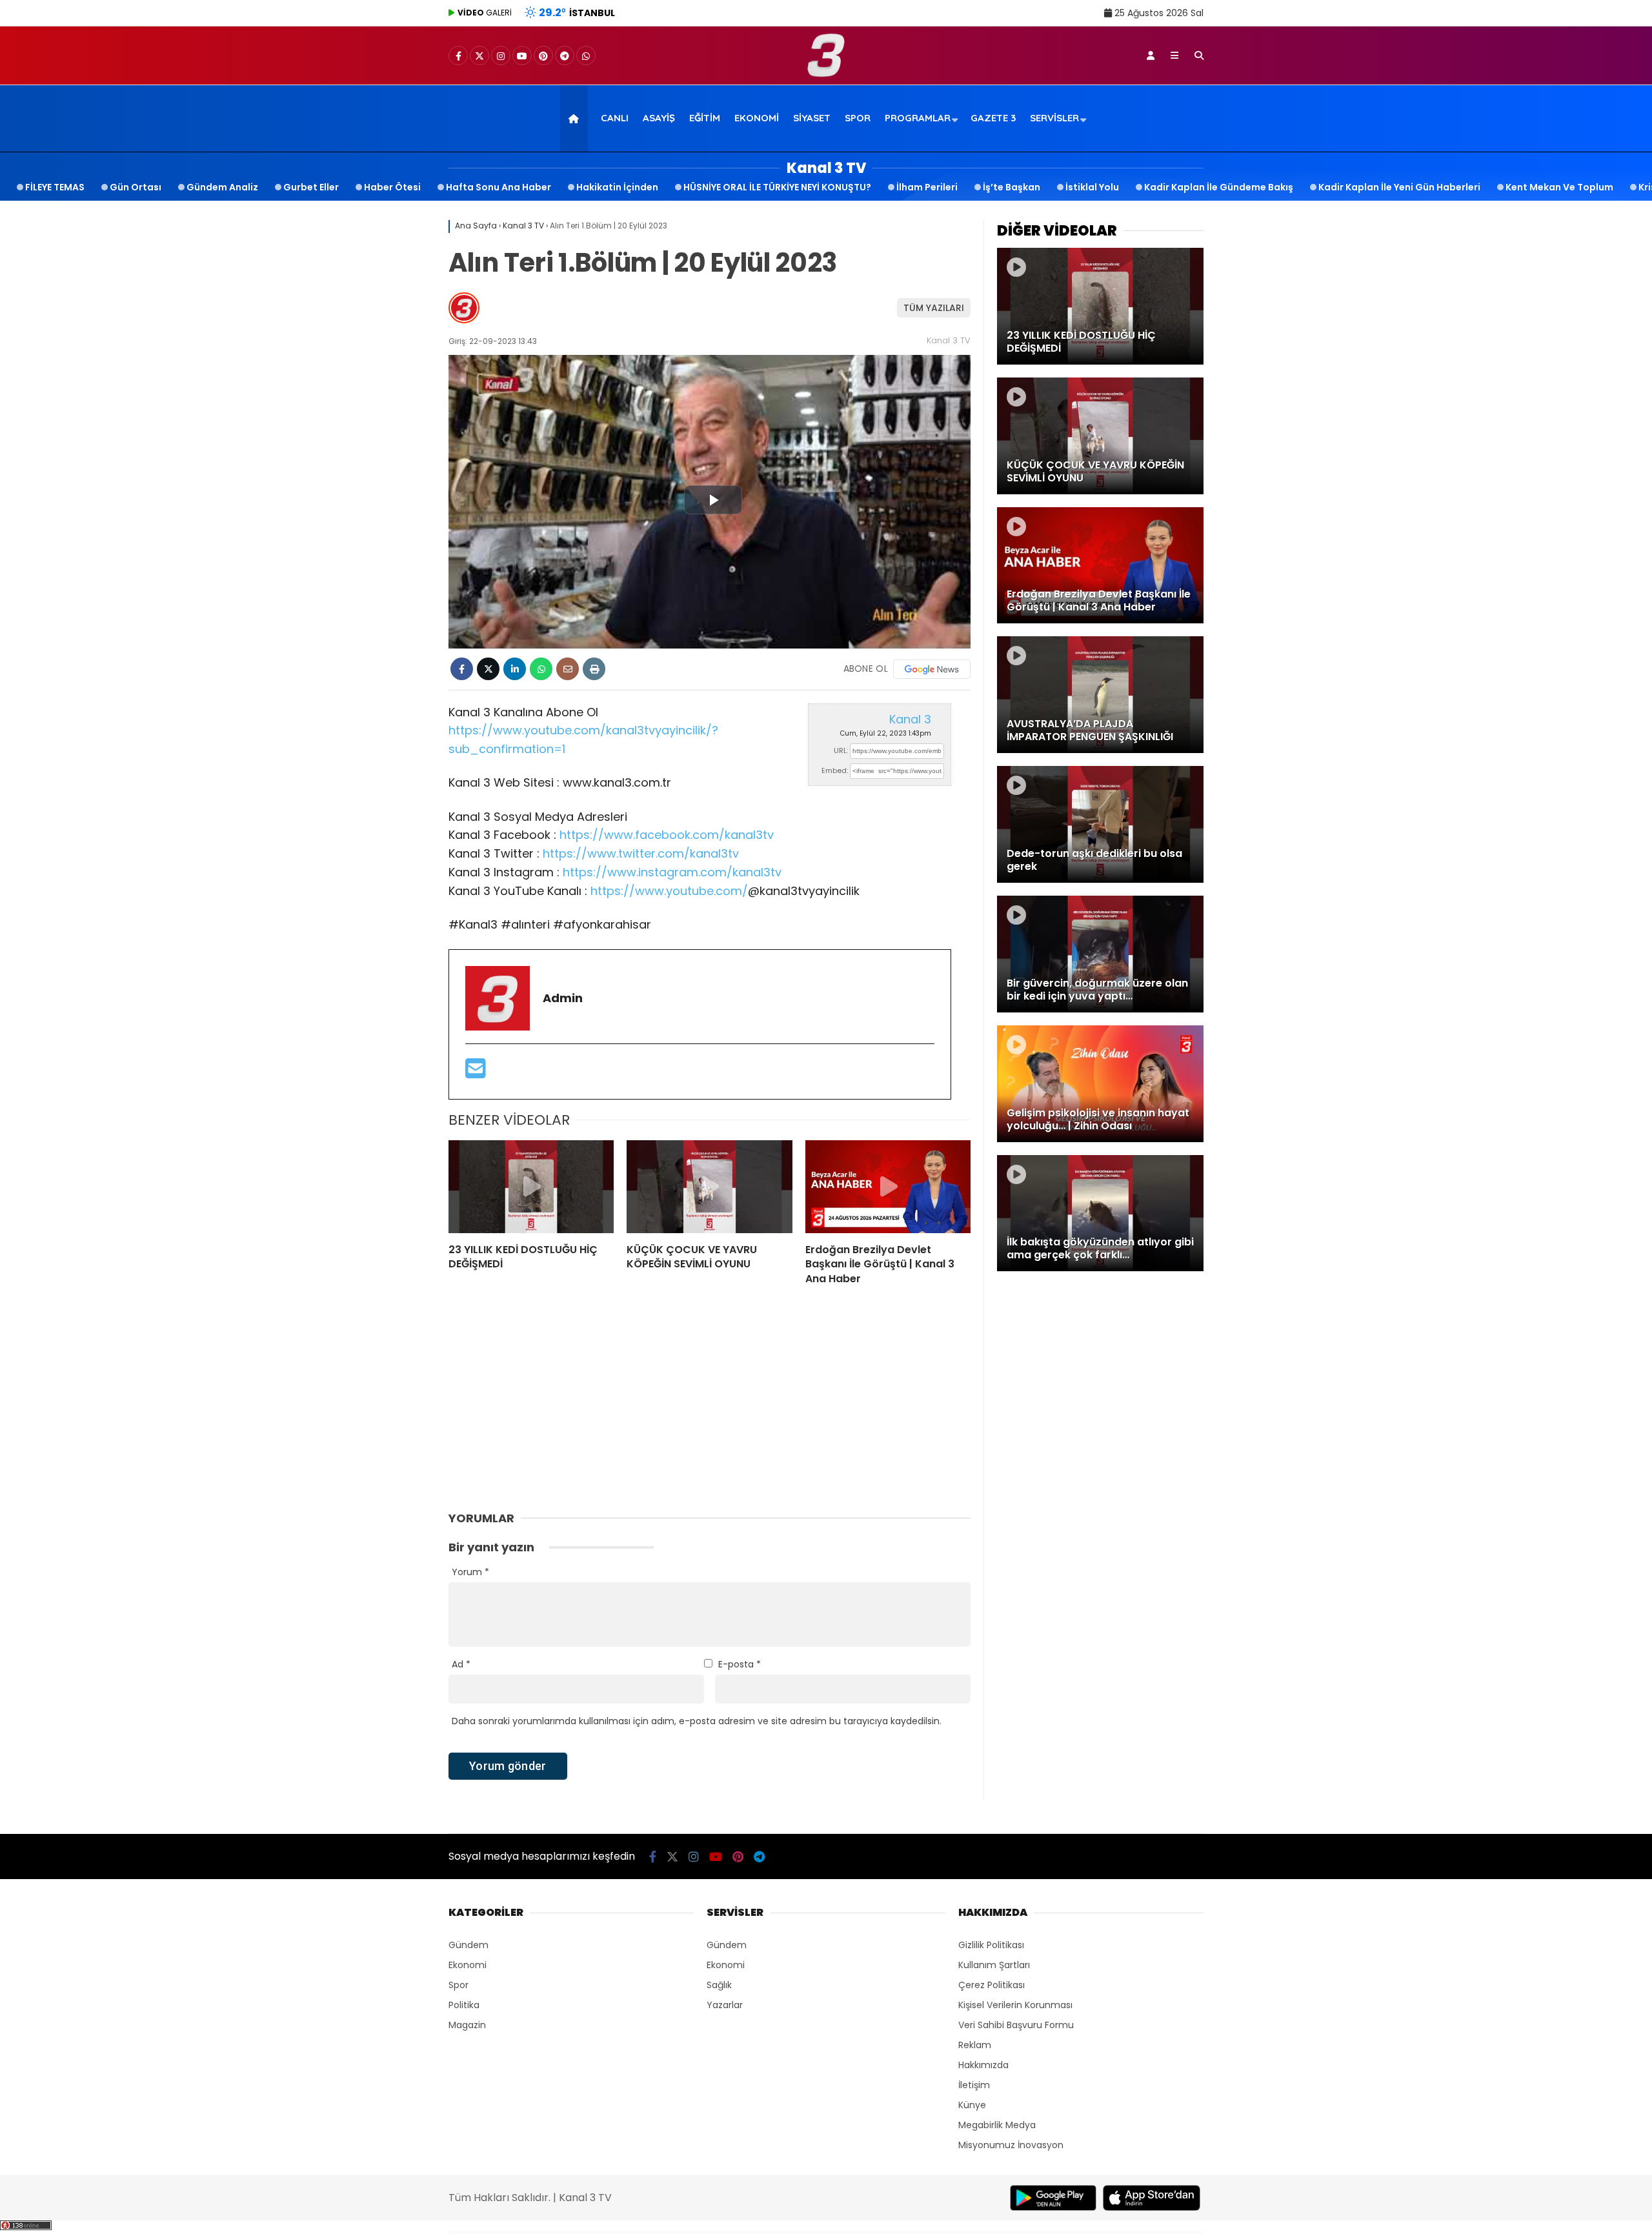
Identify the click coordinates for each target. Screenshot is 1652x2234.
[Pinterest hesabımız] (543, 56)
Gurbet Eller (311, 187)
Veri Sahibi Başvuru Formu (1016, 2025)
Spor (858, 118)
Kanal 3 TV (949, 340)
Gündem (468, 1945)
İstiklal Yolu (1092, 187)
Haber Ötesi (392, 187)
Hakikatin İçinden (617, 187)
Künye (972, 2105)
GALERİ (485, 13)
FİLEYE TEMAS (55, 187)
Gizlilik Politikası (991, 1945)
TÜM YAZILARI (934, 308)
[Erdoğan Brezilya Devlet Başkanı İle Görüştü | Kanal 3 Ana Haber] (888, 1187)
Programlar (918, 118)
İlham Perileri (927, 187)
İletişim (974, 2085)
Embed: (835, 770)
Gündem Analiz (222, 187)
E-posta (740, 1664)
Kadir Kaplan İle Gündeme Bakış (1219, 187)
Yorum (470, 1572)
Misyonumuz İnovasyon (1011, 2145)
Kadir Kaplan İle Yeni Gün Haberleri (1399, 187)
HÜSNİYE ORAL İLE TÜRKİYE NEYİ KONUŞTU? (777, 187)
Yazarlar (725, 2005)
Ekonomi (757, 118)
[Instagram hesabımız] (501, 56)
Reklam (975, 2045)
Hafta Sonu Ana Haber (499, 187)
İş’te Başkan (1012, 187)
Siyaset (812, 118)
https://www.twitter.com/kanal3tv (641, 853)
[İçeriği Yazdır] (594, 669)
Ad (461, 1664)
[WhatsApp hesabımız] (586, 56)
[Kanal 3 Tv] (826, 74)
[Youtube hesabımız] (522, 56)
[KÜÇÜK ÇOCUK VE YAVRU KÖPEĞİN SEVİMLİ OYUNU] (709, 1187)
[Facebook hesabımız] (458, 56)
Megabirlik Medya (997, 2125)
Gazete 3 (993, 118)
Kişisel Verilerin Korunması (1015, 2005)
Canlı (615, 118)
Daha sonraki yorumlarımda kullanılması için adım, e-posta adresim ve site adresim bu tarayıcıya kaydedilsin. (697, 1721)
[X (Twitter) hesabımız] (479, 56)
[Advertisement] (384, 407)
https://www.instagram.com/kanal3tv (672, 872)
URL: (841, 750)
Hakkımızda (983, 2065)
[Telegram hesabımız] (565, 56)
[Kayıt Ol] (1151, 55)
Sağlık (719, 1985)
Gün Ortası (136, 187)
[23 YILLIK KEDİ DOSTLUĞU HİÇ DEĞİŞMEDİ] (531, 1187)
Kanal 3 (910, 719)
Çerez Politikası (992, 1985)
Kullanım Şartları (994, 1965)
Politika (464, 2005)
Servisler (1054, 118)
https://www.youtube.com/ (669, 891)
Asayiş (659, 118)
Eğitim (705, 118)
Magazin (467, 2025)
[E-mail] (476, 1073)
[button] (576, 118)
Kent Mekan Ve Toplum (1559, 187)
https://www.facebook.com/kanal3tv (667, 835)
